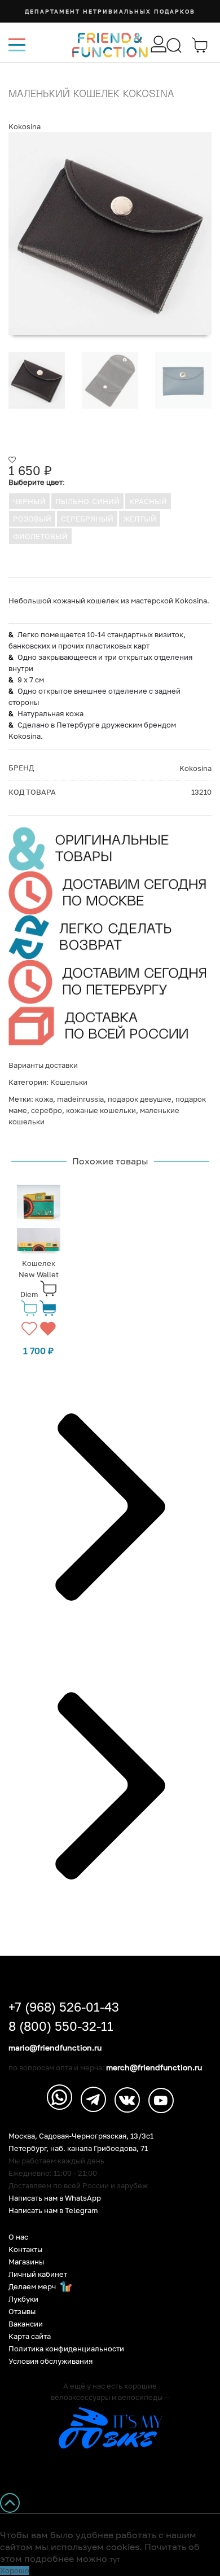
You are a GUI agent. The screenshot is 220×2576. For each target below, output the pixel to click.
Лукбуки (23, 2299)
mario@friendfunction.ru (55, 2048)
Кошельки (69, 1082)
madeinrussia (80, 1099)
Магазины (26, 2262)
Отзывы (22, 2312)
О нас (18, 2237)
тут (115, 2559)
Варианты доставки (43, 1065)
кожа (44, 1099)
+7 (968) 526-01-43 (64, 2007)
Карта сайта (30, 2336)
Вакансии (26, 2324)
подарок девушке (140, 1099)
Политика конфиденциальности (66, 2349)
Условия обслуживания (50, 2361)
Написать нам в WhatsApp (55, 2198)
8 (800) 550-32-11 (61, 2026)
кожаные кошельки (101, 1110)
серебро (47, 1110)
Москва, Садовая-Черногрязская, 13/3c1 (81, 2136)
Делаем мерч (33, 2287)
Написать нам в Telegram (53, 2211)
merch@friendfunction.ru (154, 2067)
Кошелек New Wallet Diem (39, 1279)
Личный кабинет (38, 2274)
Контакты (25, 2249)
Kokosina (25, 126)
